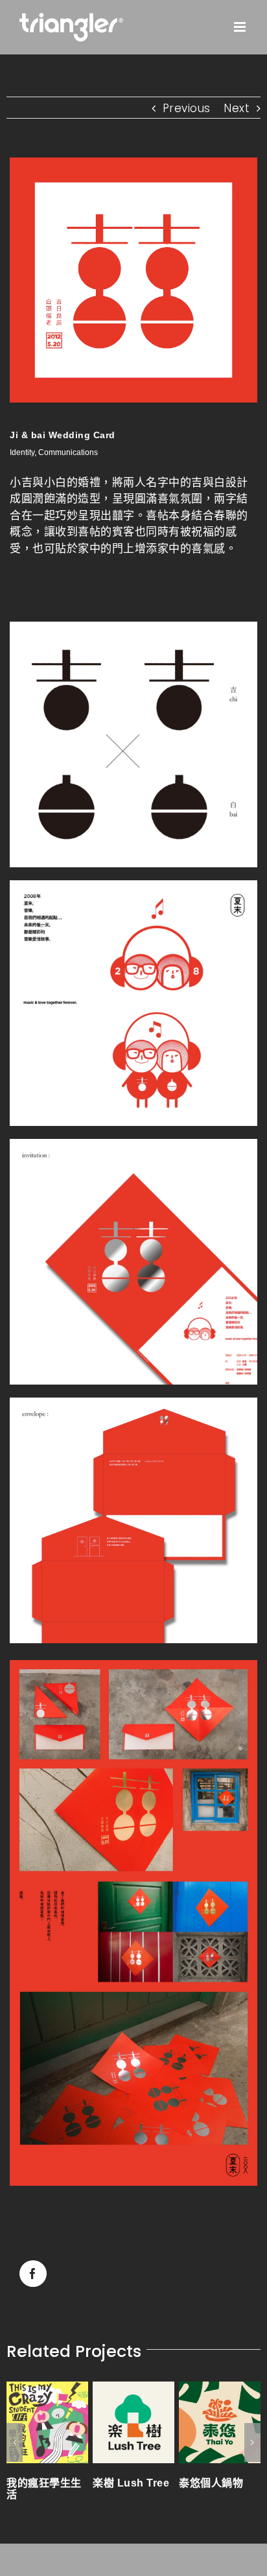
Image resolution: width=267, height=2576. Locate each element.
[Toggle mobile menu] (241, 27)
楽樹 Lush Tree (95, 2483)
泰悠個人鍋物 (175, 2483)
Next (237, 108)
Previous (187, 108)
